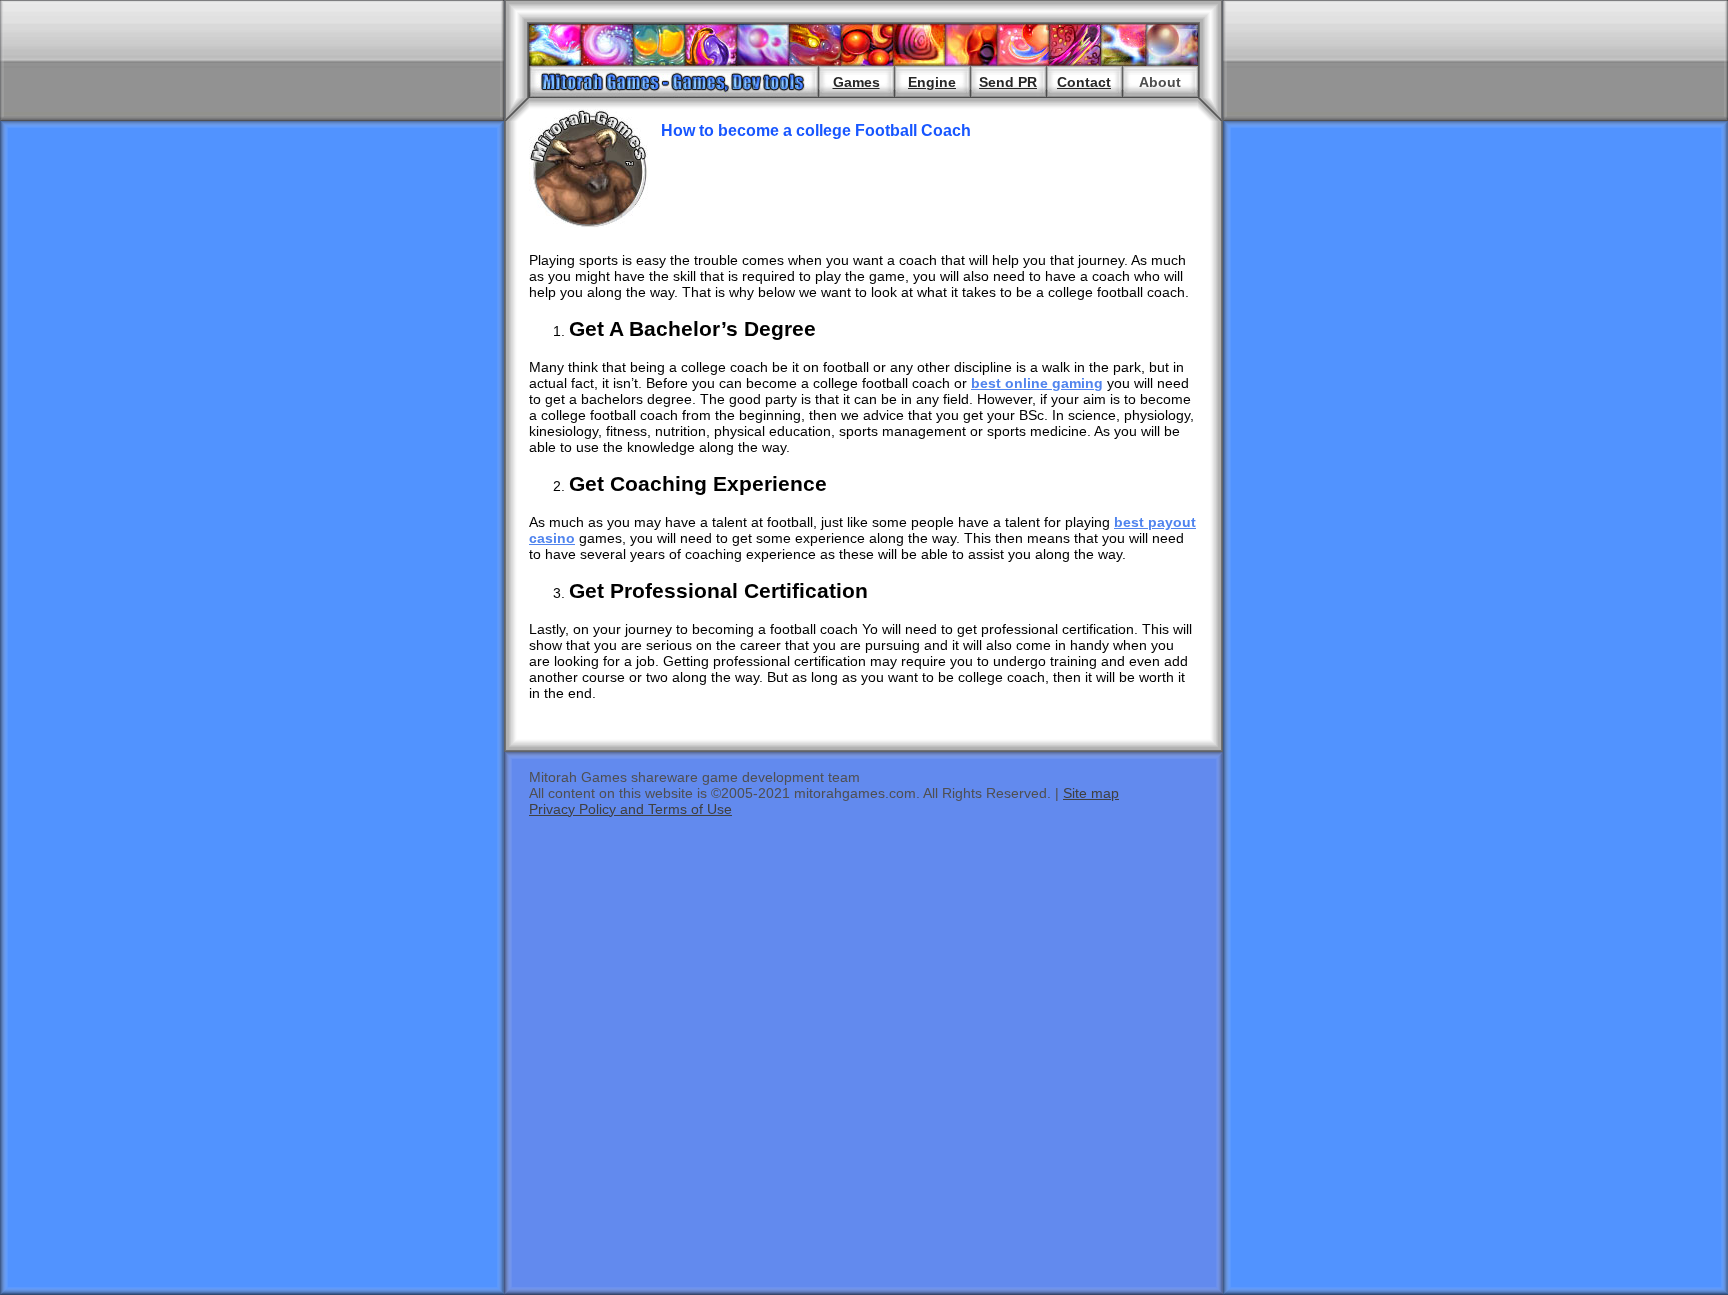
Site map (1091, 793)
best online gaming (1037, 383)
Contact (1084, 82)
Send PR (1008, 82)
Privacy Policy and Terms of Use (630, 809)
